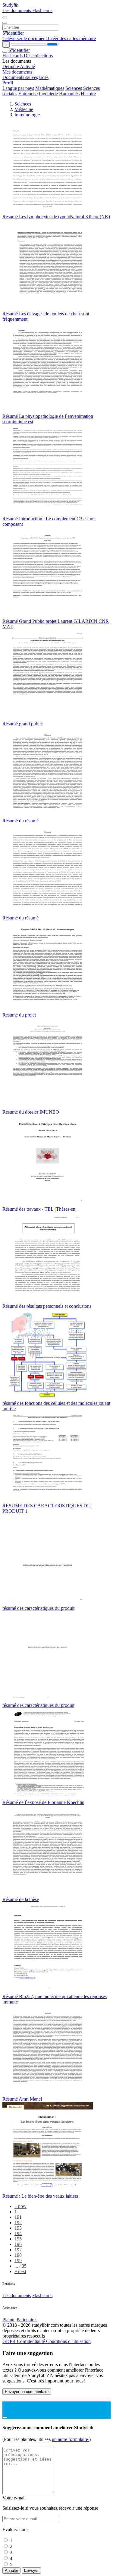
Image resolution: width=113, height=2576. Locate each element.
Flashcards (42, 10)
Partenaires (27, 2320)
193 (18, 2228)
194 (18, 2233)
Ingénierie (48, 94)
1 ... (18, 2212)
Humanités (69, 94)
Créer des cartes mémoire (72, 38)
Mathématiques (50, 88)
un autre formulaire (71, 2439)
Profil (8, 83)
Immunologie (27, 115)
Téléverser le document (25, 38)
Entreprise (28, 94)
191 (18, 2217)
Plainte (9, 2320)
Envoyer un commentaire (27, 2392)
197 (18, 2250)
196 (18, 2244)
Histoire (88, 94)
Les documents (17, 10)
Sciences (74, 88)
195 (18, 2239)
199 (18, 2261)
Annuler (11, 2570)
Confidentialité (31, 2341)
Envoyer (31, 2570)
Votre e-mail (14, 2498)
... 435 (20, 2266)
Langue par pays (18, 88)
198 (18, 2255)
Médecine (24, 109)
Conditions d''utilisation (68, 2341)
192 (18, 2223)
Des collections (38, 56)
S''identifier (13, 33)
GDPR (10, 2341)
